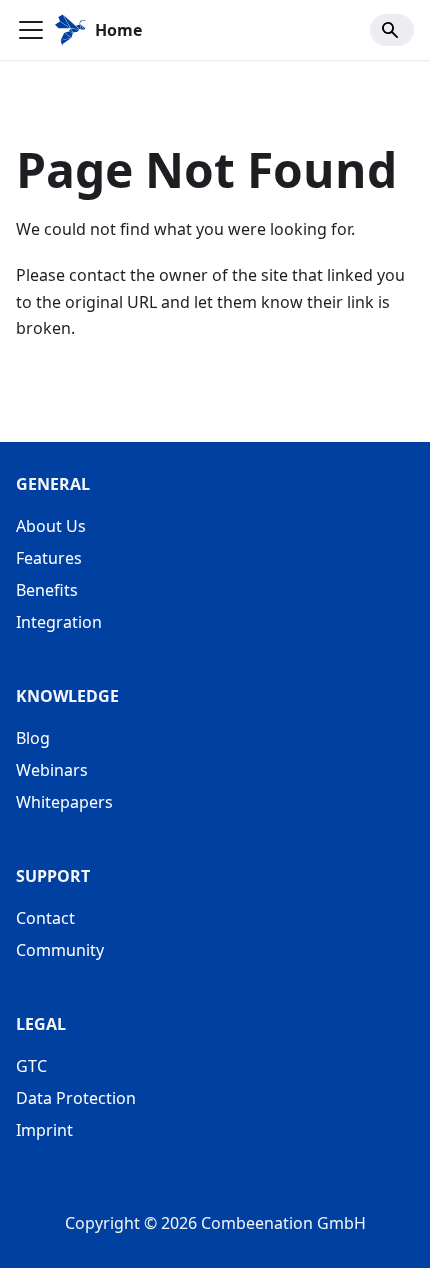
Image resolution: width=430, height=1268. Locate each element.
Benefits (47, 590)
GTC (31, 1066)
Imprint (44, 1130)
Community (60, 950)
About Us (51, 526)
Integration (59, 622)
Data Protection (76, 1098)
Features (49, 558)
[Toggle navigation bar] (31, 30)
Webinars (52, 770)
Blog (33, 738)
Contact (45, 918)
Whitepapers (64, 802)
